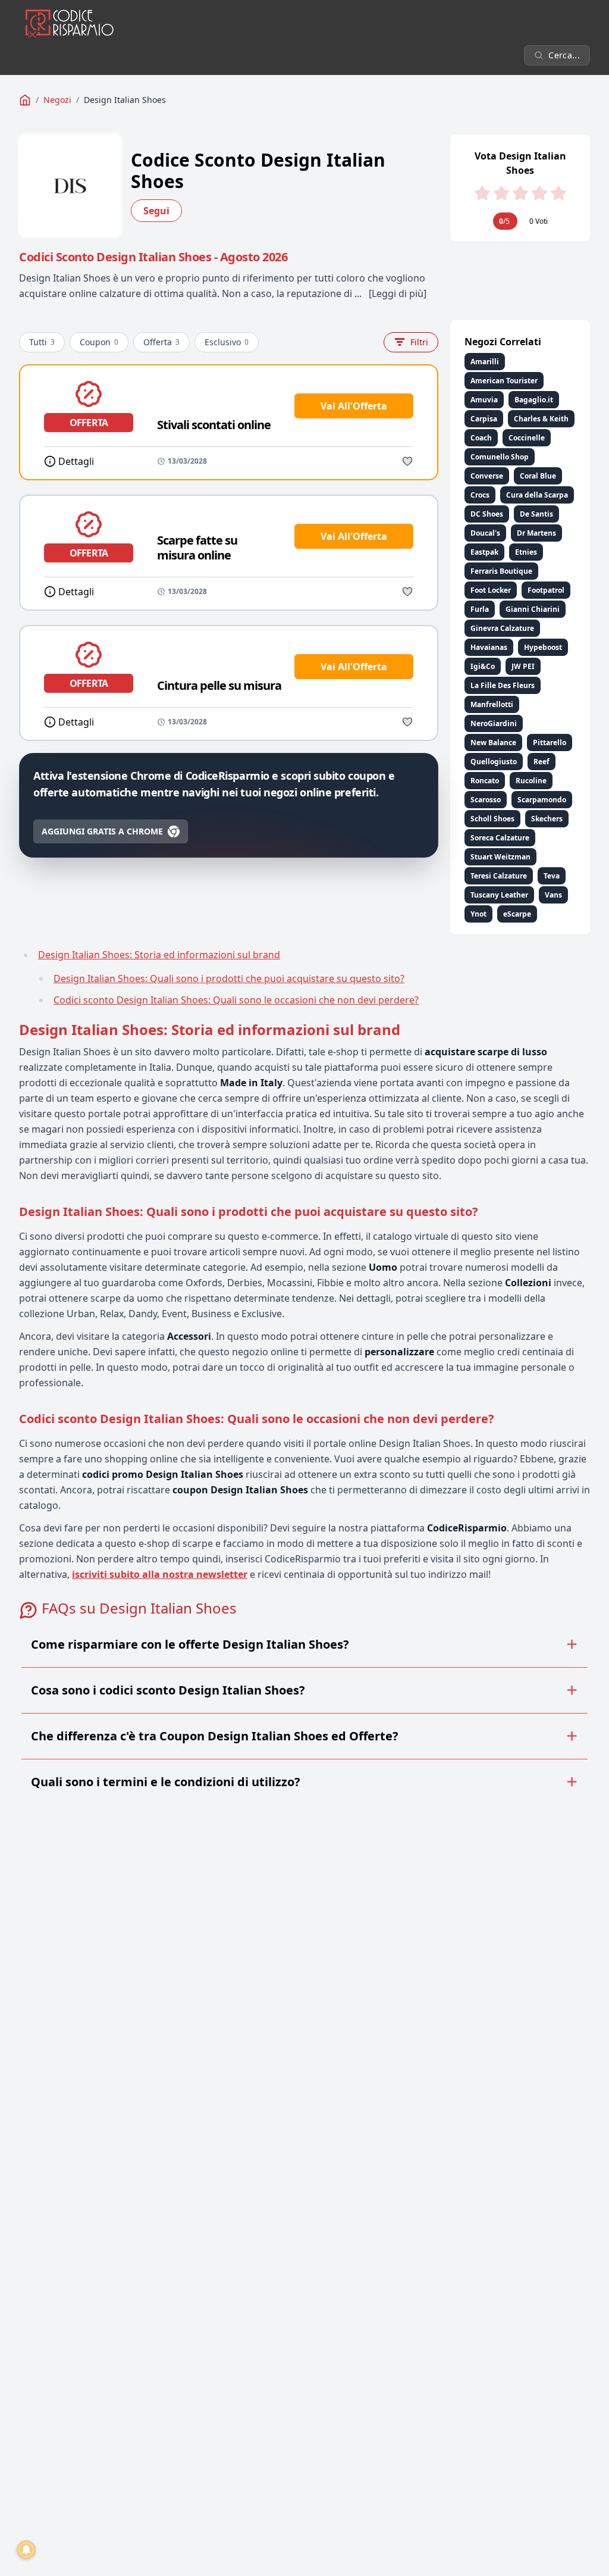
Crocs (480, 495)
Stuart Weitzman (500, 857)
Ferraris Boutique (501, 571)
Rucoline (531, 781)
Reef (541, 762)
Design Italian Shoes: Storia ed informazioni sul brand (159, 955)
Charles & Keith (541, 419)
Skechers (547, 819)
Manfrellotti (492, 704)
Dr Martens (536, 533)
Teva (552, 876)
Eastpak (484, 552)
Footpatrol (546, 590)
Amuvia (484, 400)
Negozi (57, 100)
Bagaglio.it (534, 400)
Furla (480, 609)
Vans (553, 895)
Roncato (485, 781)
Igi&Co (483, 666)
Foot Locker (491, 590)
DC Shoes (487, 514)
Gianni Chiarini (533, 609)
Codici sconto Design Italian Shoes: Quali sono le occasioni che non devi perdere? (236, 1000)
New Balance (493, 743)
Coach (481, 438)
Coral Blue (538, 476)
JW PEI (523, 666)
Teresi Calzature (499, 876)
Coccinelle (527, 438)
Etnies (526, 552)
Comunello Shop (500, 457)
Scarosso (486, 800)
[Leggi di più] (398, 293)
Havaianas (489, 647)
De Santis (536, 514)
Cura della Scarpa (537, 495)
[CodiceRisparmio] (25, 100)
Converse (487, 476)
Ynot (478, 914)
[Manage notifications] (26, 2550)
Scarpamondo (542, 800)
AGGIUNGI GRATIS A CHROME (102, 831)
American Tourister (504, 381)
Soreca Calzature (500, 838)
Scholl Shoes (492, 819)
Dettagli (76, 461)
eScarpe (517, 914)
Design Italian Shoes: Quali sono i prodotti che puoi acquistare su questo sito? (229, 978)
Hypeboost (543, 647)
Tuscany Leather (499, 895)
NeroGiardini (494, 723)
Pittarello (550, 743)
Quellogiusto (494, 762)
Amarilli (485, 362)
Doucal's (485, 533)
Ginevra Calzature (502, 628)
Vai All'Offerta (354, 406)
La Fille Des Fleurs (503, 685)
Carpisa (484, 419)
